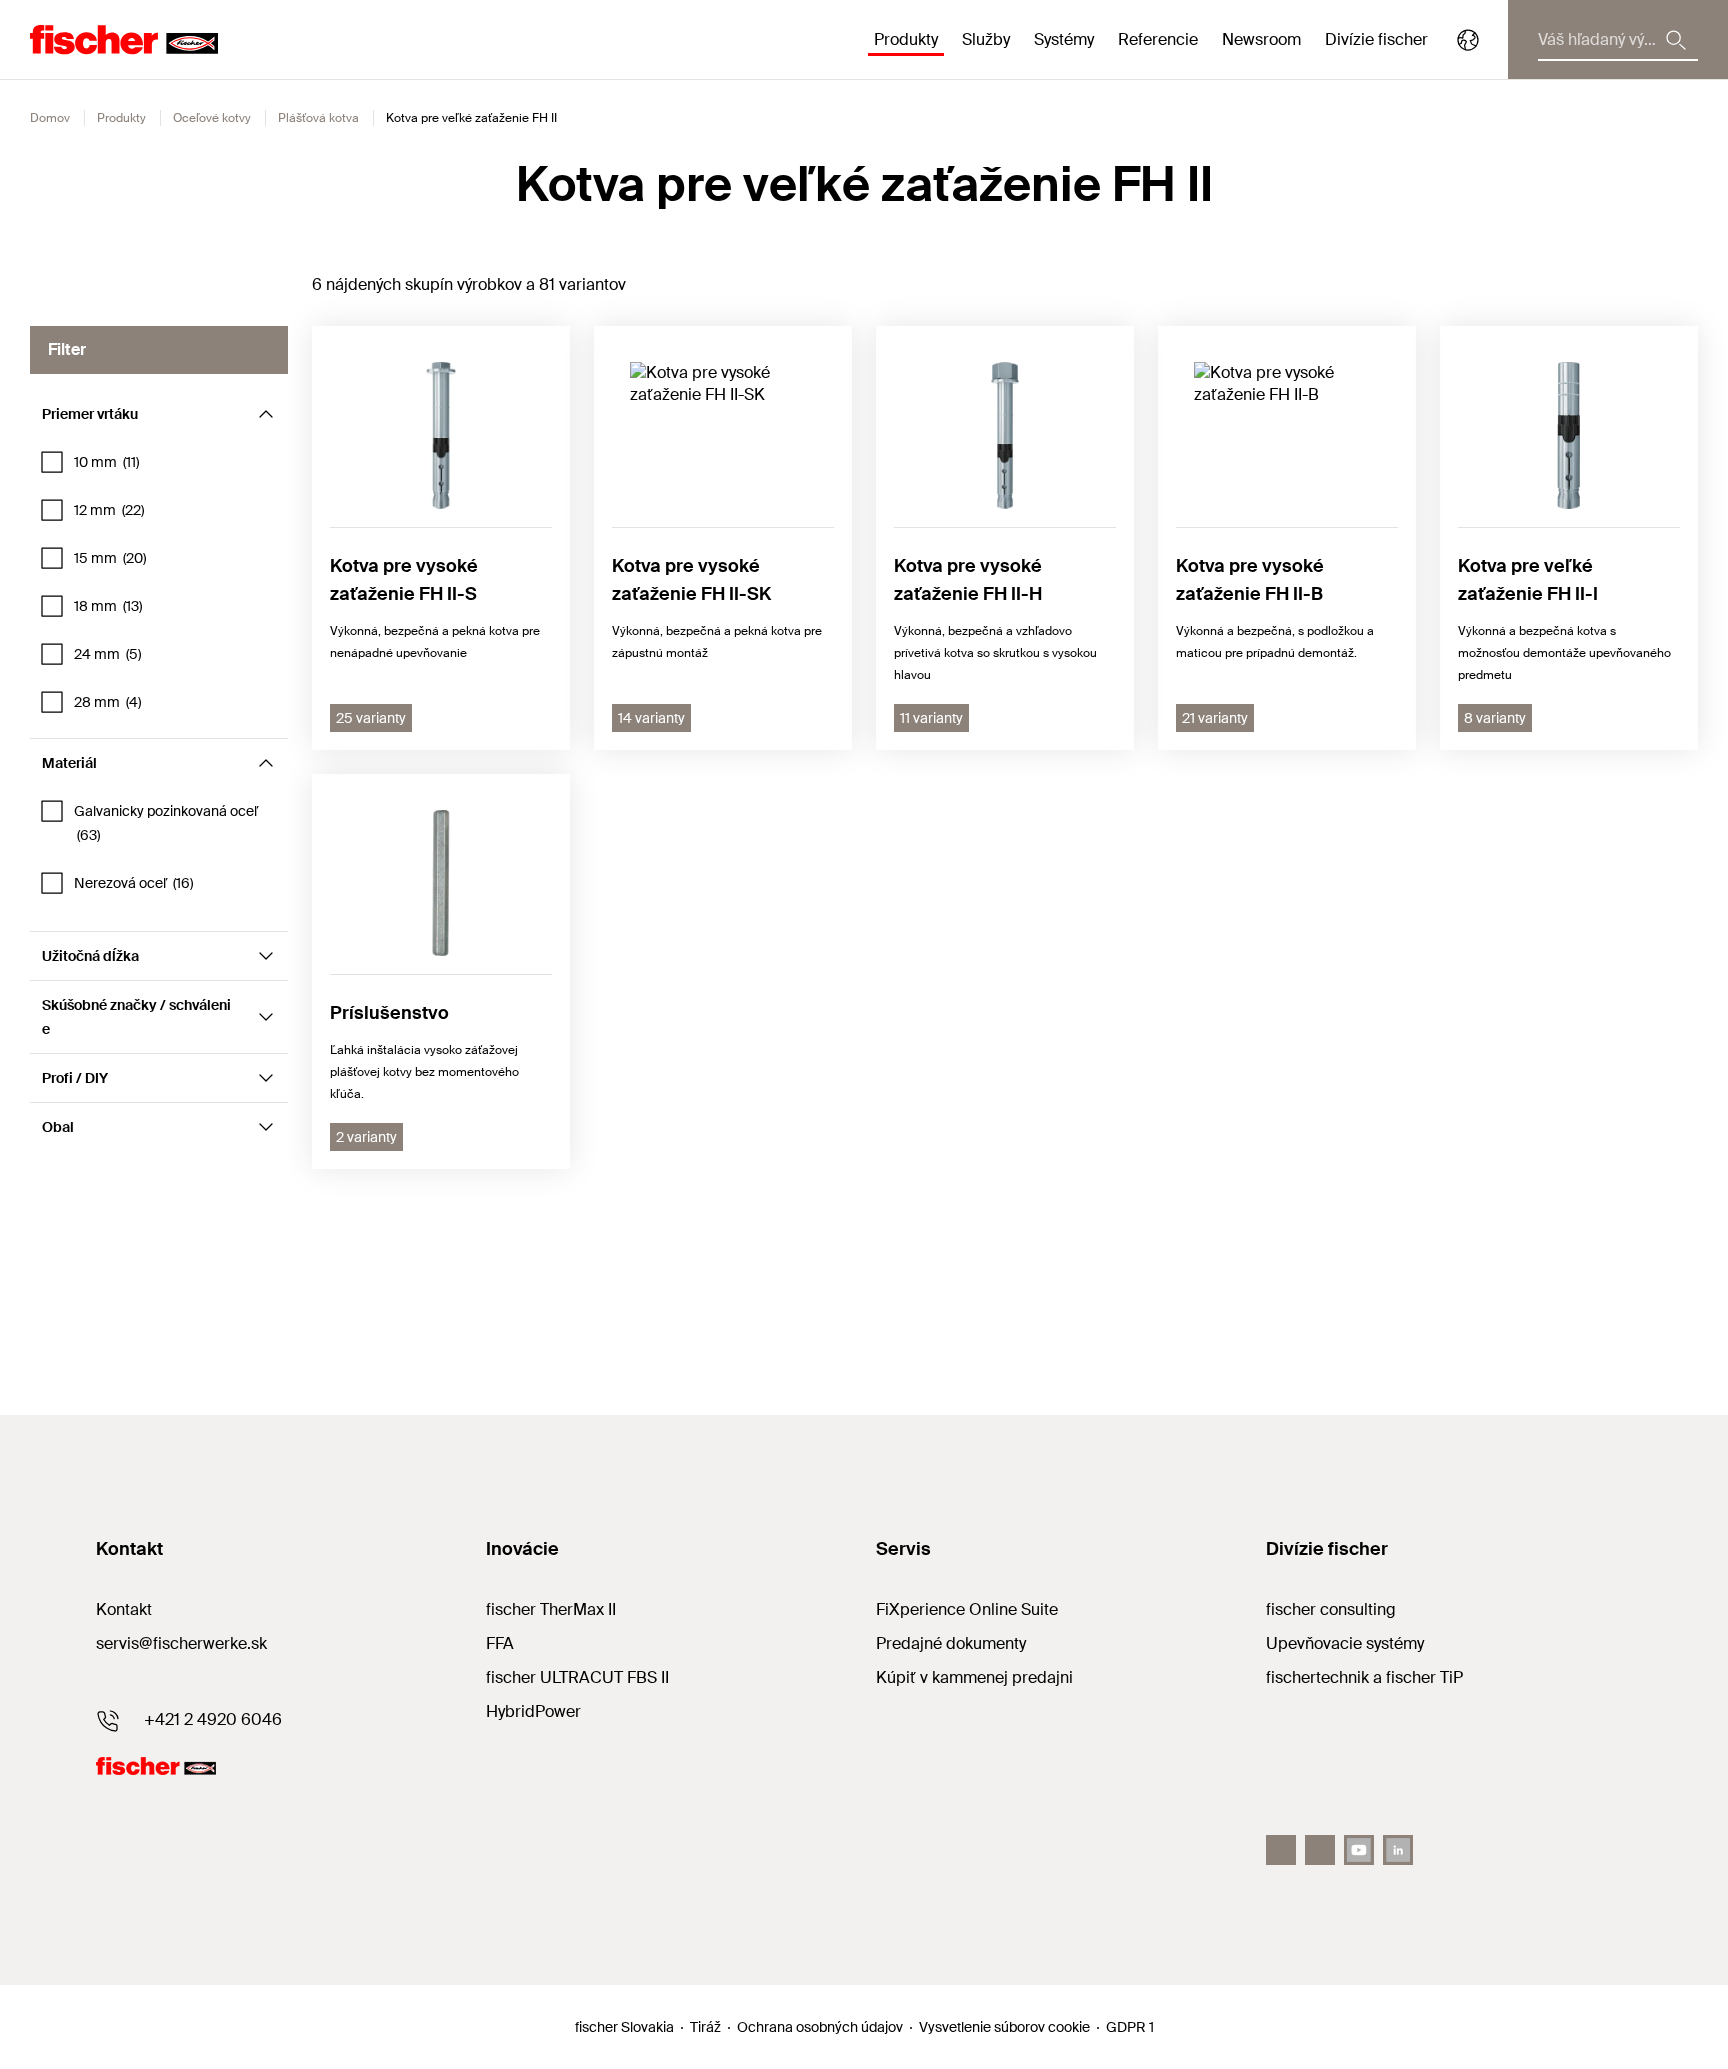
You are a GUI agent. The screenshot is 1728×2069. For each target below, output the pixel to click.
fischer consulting (1331, 1609)
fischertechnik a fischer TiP (1364, 1677)
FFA (500, 1643)
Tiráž (705, 2027)
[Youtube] (1359, 1850)
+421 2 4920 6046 (213, 1719)
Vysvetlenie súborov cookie (1004, 2027)
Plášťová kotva (318, 118)
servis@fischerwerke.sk (181, 1643)
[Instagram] (1320, 1850)
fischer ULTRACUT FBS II (577, 1677)
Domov (50, 118)
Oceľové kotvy (212, 118)
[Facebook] (1281, 1850)
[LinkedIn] (1398, 1850)
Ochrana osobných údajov (820, 2027)
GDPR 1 (1130, 2027)
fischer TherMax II (551, 1609)
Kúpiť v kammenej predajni (974, 1677)
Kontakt (124, 1609)
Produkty (121, 118)
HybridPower (533, 1711)
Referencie (1158, 39)
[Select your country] (1468, 40)
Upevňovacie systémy (1345, 1643)
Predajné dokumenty (951, 1643)
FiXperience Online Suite (967, 1609)
